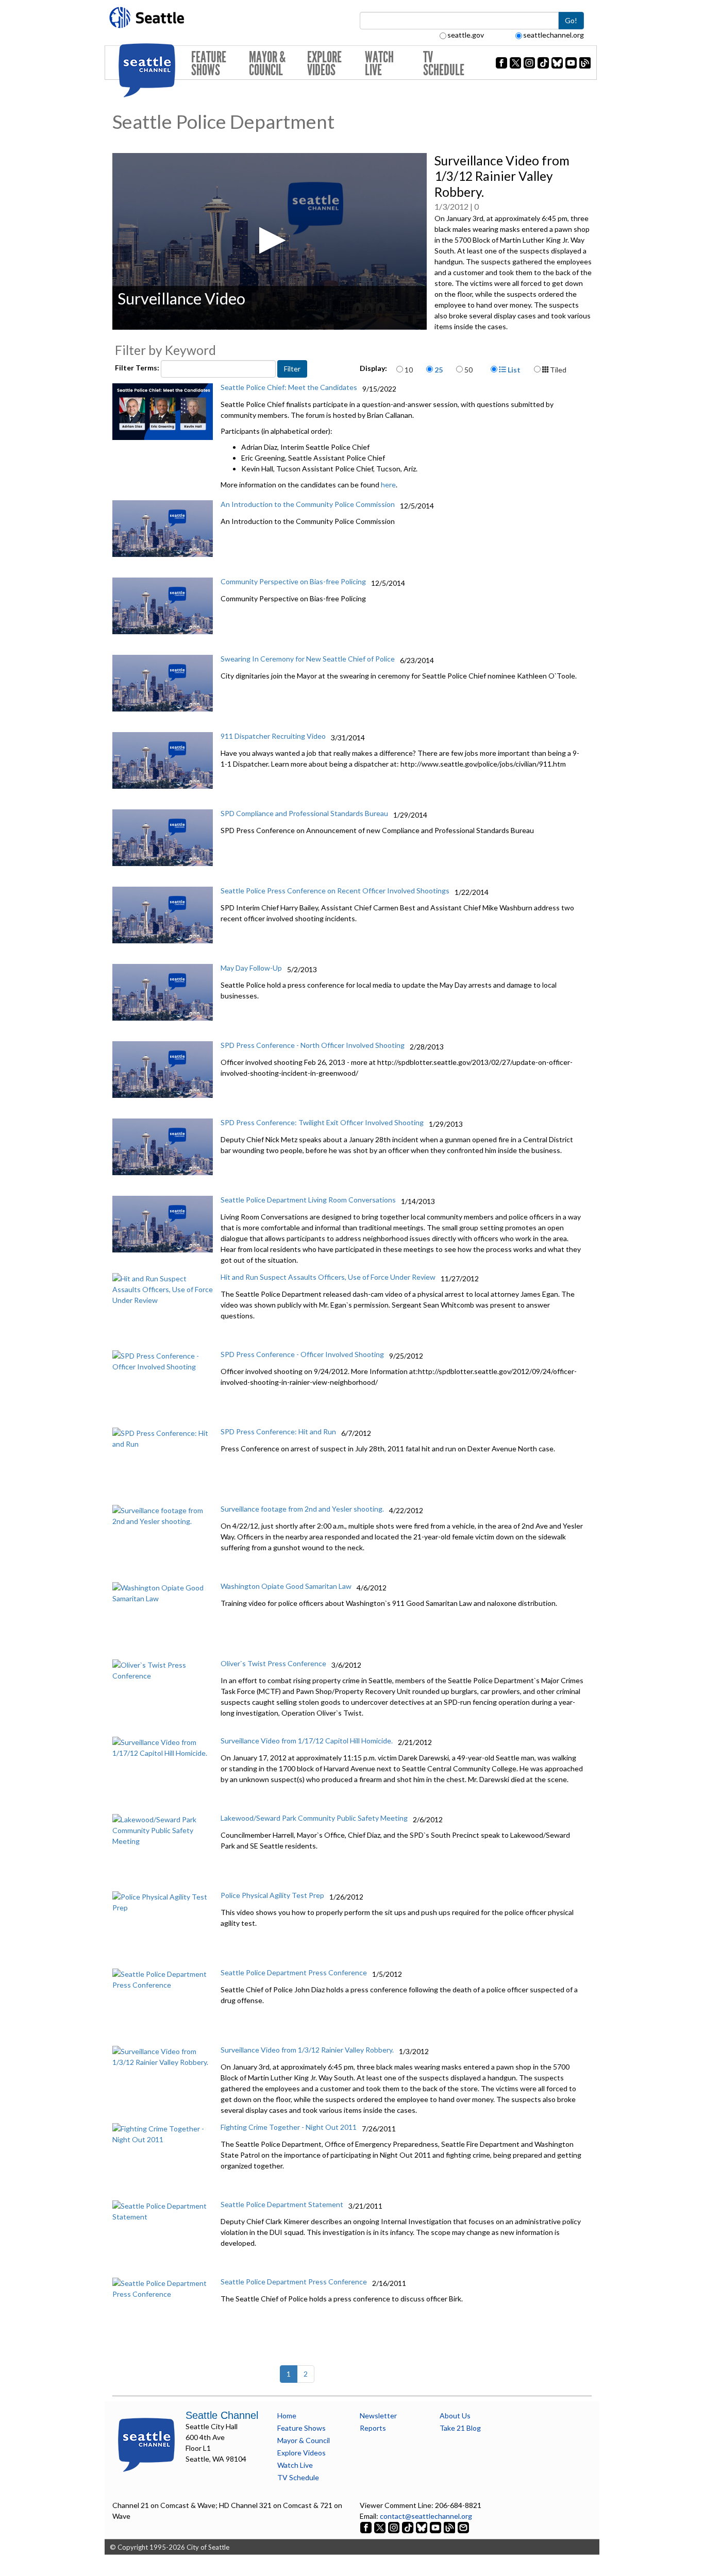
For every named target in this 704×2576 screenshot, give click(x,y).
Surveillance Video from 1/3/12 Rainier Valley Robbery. (307, 2050)
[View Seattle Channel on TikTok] (408, 2527)
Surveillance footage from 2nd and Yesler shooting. (302, 1509)
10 (409, 370)
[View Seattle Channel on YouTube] (436, 2527)
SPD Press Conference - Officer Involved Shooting (302, 1354)
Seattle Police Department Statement (282, 2204)
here (388, 485)
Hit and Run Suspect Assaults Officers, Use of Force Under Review (328, 1277)
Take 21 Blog (460, 2428)
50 (468, 370)
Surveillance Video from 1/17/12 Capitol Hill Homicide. (307, 1741)
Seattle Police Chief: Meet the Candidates (289, 387)
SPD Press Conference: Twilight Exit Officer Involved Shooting (322, 1122)
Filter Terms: (138, 368)
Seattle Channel (222, 2415)
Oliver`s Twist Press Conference (273, 1663)
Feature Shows (209, 64)
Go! (571, 20)
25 (439, 370)
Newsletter (378, 2416)
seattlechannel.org (554, 35)
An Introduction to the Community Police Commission (308, 504)
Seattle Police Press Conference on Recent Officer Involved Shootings (335, 891)
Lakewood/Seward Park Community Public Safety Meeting (314, 1818)
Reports (373, 2428)
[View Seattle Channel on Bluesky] (422, 2527)
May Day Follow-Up (251, 968)
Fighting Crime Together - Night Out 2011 (289, 2127)
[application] (270, 241)
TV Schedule (444, 64)
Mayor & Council (267, 64)
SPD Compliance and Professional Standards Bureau (304, 813)
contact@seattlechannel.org (426, 2516)
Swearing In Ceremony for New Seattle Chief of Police (308, 659)
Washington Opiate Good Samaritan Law (286, 1586)
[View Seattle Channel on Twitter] (381, 2527)
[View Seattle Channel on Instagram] (395, 2527)
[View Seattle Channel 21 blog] (450, 2527)
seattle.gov (466, 35)
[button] (269, 240)
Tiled (557, 370)
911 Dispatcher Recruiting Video (273, 736)
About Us (455, 2416)
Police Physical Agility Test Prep (272, 1895)
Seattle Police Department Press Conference (294, 1972)
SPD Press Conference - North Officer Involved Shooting (313, 1045)
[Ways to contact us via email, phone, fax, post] (463, 2527)
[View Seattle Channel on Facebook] (367, 2527)
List (513, 370)
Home (287, 2416)
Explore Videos (324, 64)
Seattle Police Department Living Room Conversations (308, 1200)
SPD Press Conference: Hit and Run (278, 1431)
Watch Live (379, 64)
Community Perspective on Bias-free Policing (293, 581)
